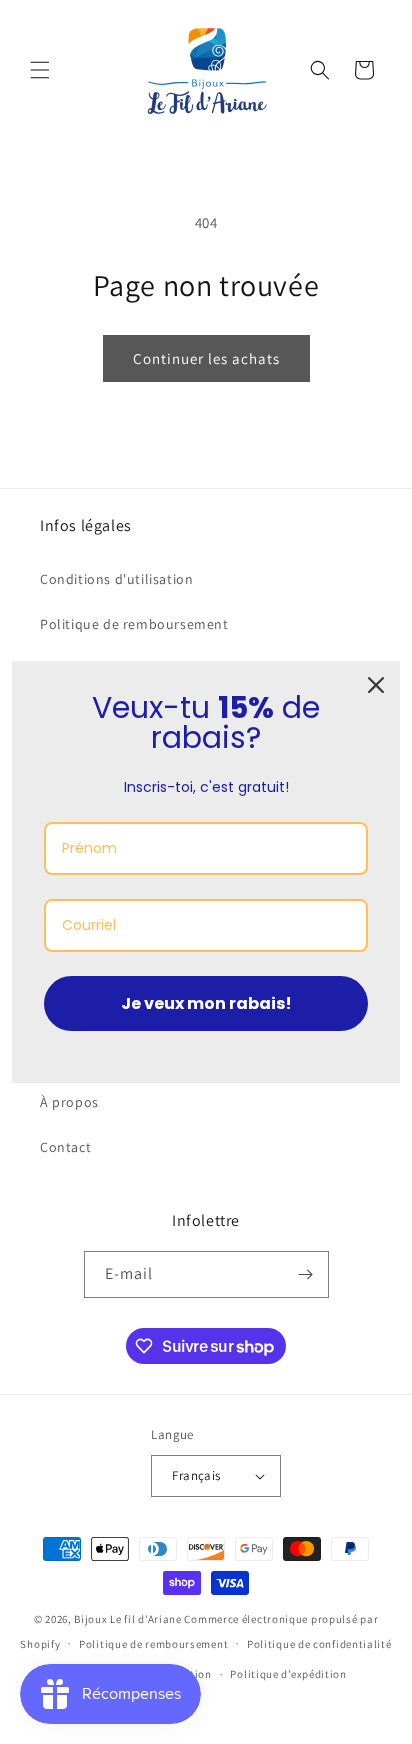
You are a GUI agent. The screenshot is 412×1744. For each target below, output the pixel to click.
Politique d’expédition (288, 1674)
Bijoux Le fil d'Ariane (127, 1619)
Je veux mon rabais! (206, 1003)
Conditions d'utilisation (116, 579)
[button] (40, 70)
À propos (69, 1102)
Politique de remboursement (134, 624)
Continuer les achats (206, 358)
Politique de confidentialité (319, 1644)
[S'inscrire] (306, 1274)
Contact (65, 1147)
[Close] (376, 685)
